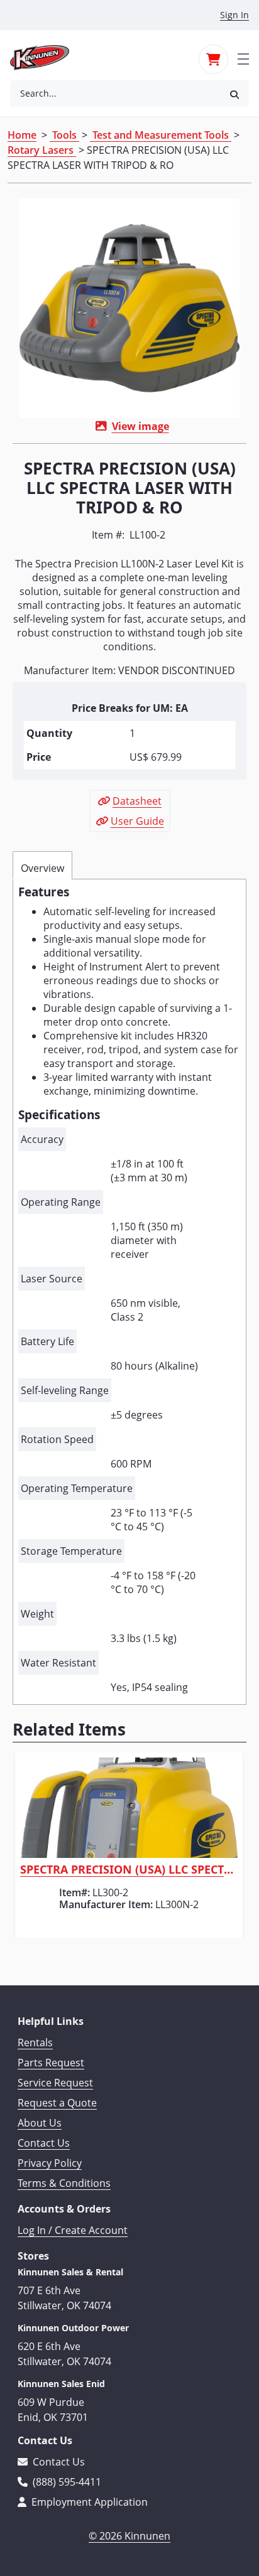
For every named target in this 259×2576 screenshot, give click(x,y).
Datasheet (137, 801)
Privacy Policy (50, 2163)
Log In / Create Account (73, 2230)
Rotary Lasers (42, 150)
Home (22, 135)
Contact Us (44, 2143)
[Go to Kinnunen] (47, 58)
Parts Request (51, 2063)
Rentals (35, 2042)
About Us (40, 2123)
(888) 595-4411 (66, 2482)
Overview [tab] (42, 868)
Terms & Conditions (64, 2183)
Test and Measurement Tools (161, 135)
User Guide (137, 821)
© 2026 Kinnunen (129, 2536)
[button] (234, 94)
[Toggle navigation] (243, 58)
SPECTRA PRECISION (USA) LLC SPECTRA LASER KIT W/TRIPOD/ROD (129, 1870)
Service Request (55, 2083)
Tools (64, 135)
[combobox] (115, 94)
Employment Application (88, 2502)
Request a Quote (57, 2103)
